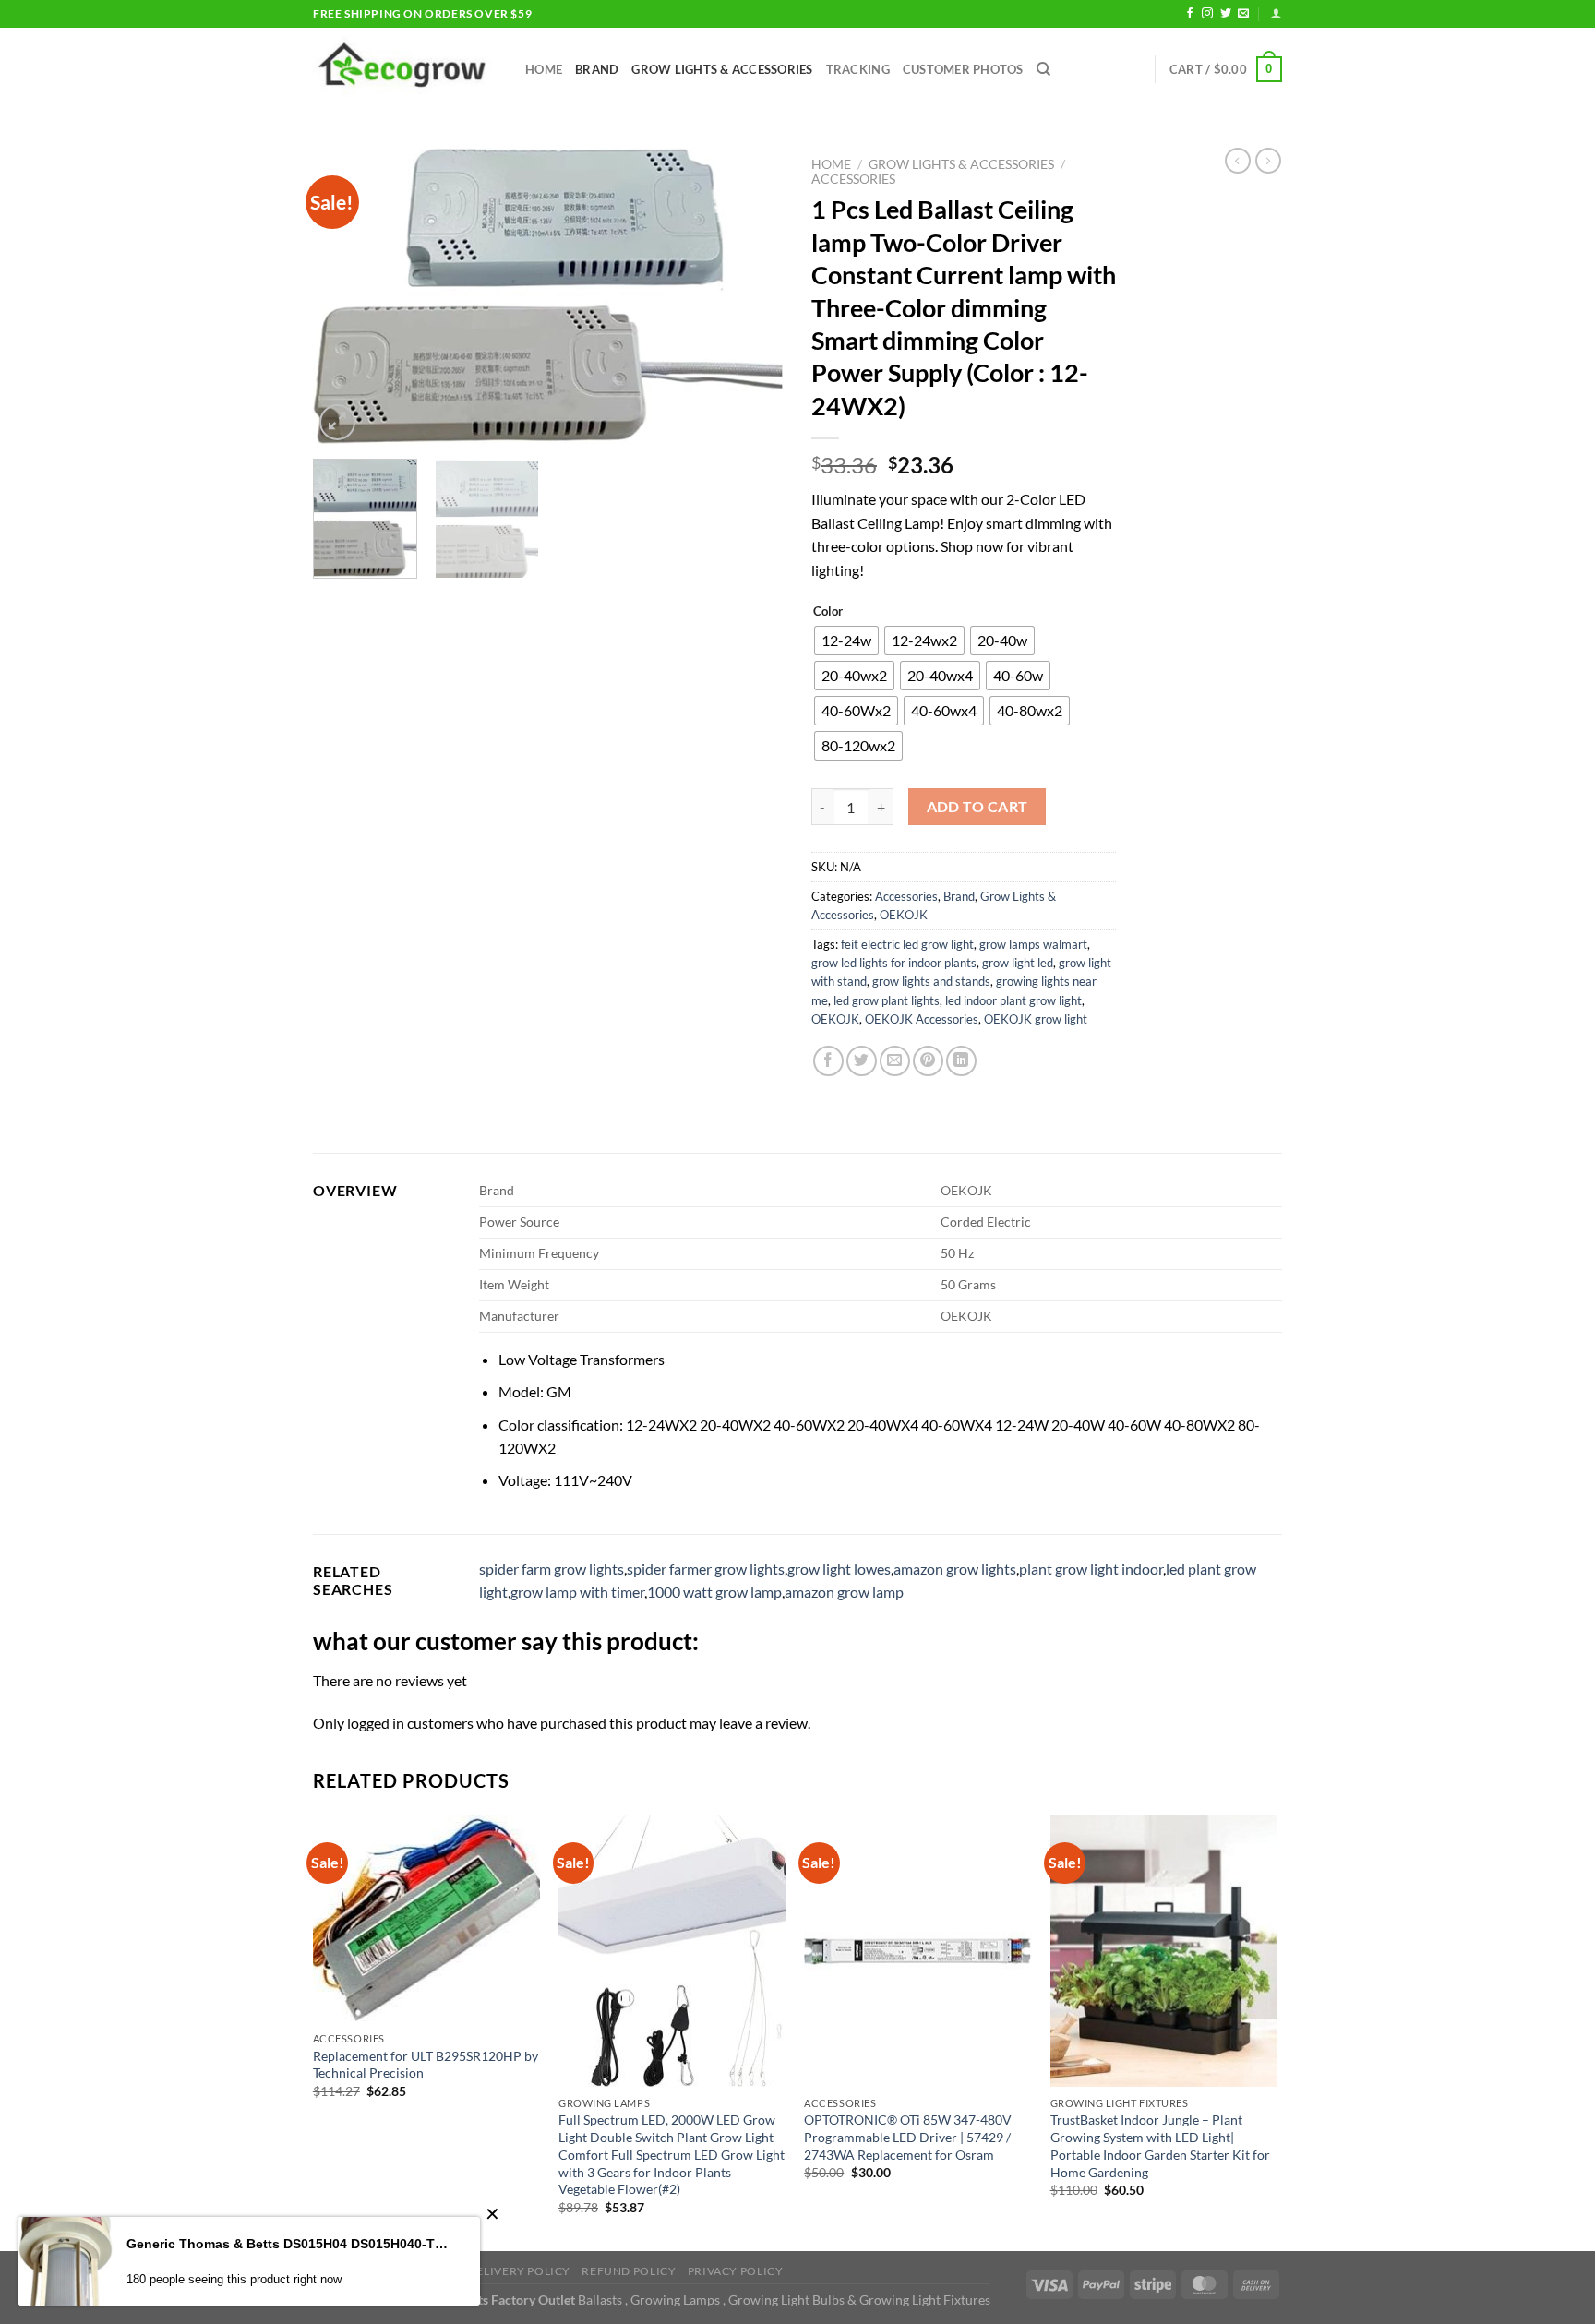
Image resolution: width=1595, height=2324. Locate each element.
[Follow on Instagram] (1207, 14)
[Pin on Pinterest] (928, 1061)
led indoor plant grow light (1013, 1000)
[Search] (1043, 69)
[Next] (751, 296)
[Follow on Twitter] (1226, 14)
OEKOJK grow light (1036, 1019)
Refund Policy (629, 2271)
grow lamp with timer (577, 1592)
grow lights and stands (931, 981)
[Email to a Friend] (895, 1061)
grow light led (1018, 963)
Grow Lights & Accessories (722, 69)
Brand (597, 69)
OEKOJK (904, 915)
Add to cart (977, 807)
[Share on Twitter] (862, 1061)
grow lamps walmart (1033, 944)
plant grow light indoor (1091, 1569)
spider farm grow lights (552, 1569)
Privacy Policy (736, 2271)
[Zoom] (337, 422)
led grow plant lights (887, 1000)
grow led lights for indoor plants (894, 963)
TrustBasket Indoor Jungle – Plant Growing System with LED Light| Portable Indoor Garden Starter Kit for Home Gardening (1160, 2145)
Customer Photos (963, 69)
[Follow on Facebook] (1190, 14)
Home (544, 69)
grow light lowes (839, 1569)
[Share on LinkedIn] (961, 1061)
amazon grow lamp (844, 1592)
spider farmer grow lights (706, 1569)
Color (828, 612)
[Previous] (345, 296)
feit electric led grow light (907, 944)
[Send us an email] (1243, 14)
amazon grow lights (955, 1569)
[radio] (846, 641)
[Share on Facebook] (828, 1061)
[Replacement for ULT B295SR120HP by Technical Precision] (427, 1919)
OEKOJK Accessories (922, 1019)
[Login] (1276, 13)
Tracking (858, 69)
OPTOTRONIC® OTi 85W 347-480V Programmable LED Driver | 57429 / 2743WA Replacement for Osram (908, 2137)
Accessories (853, 179)
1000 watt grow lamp (714, 1592)
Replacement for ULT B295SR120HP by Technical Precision (426, 2065)
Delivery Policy (519, 2271)
